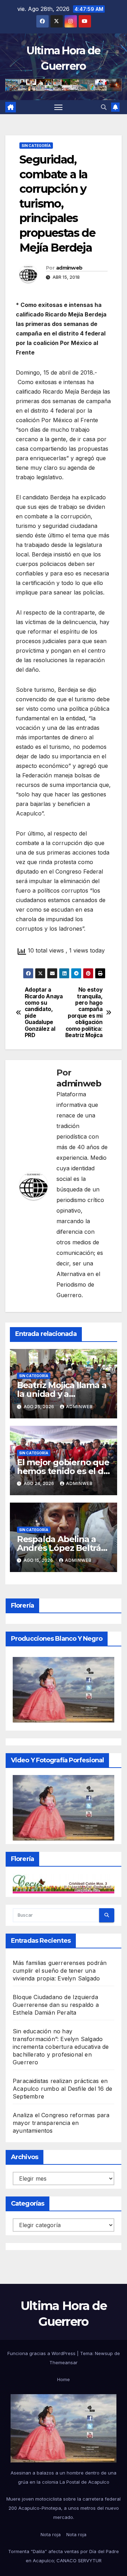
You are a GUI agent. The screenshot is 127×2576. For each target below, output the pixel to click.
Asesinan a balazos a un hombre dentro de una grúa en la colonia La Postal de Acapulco (64, 2477)
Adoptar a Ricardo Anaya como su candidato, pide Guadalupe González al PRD (44, 1013)
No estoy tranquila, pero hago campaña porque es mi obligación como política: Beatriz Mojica (84, 1013)
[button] (104, 107)
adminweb (69, 268)
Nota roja (51, 2534)
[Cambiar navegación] (59, 107)
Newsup (104, 2353)
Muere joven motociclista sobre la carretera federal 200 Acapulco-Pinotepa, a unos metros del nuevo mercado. (64, 2508)
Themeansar (64, 2362)
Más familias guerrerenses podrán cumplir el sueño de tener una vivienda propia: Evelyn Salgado (60, 1971)
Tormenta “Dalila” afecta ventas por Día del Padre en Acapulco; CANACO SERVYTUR (64, 2556)
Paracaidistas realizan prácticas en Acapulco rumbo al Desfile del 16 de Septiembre (62, 2089)
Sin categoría (36, 146)
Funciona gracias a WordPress (42, 2353)
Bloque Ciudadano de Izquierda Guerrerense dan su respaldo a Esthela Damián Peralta (56, 2005)
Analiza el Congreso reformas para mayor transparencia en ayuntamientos (61, 2123)
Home (64, 2379)
